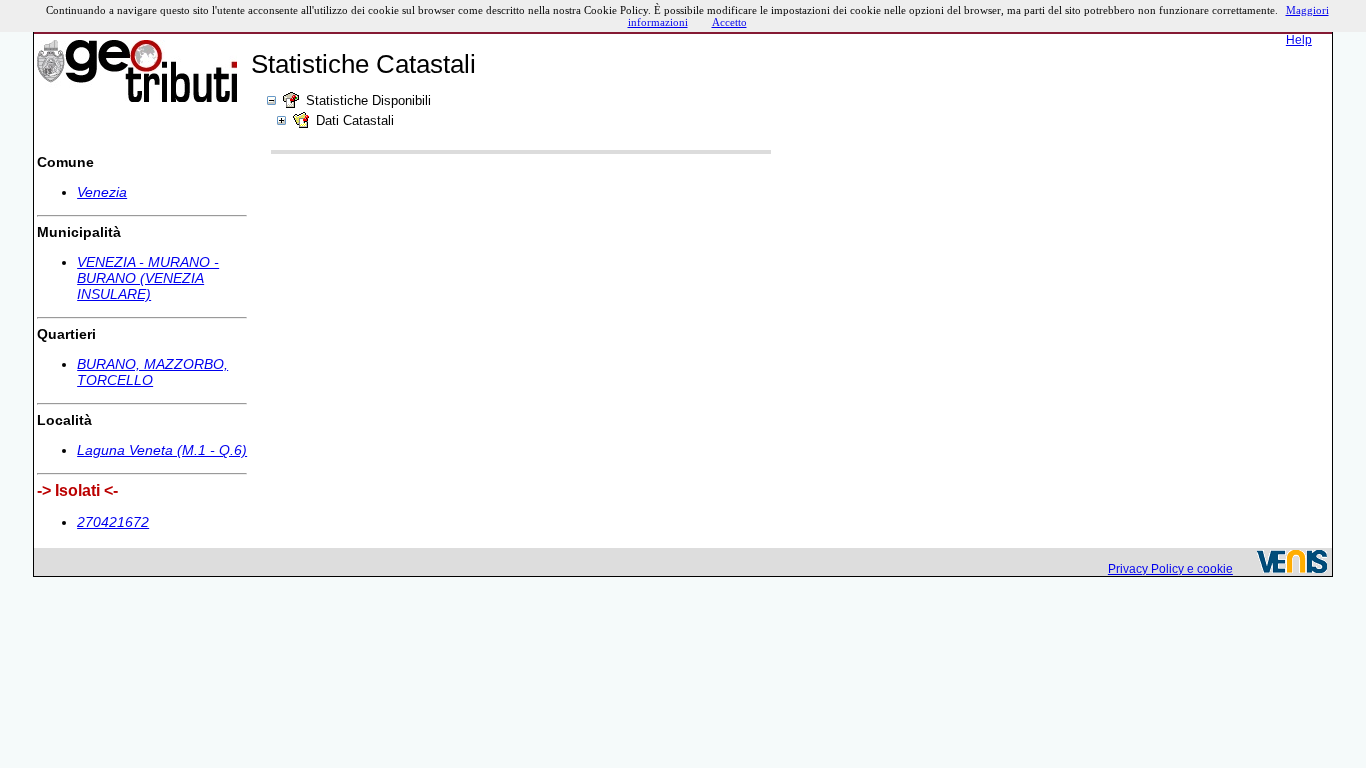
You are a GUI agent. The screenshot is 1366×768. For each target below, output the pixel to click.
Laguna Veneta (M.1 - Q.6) (162, 450)
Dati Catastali (355, 120)
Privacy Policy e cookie (1170, 569)
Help (1299, 40)
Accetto (729, 22)
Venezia (102, 192)
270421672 (113, 522)
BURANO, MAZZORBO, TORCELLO (152, 372)
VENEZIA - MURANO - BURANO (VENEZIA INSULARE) (148, 278)
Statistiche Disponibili (368, 100)
